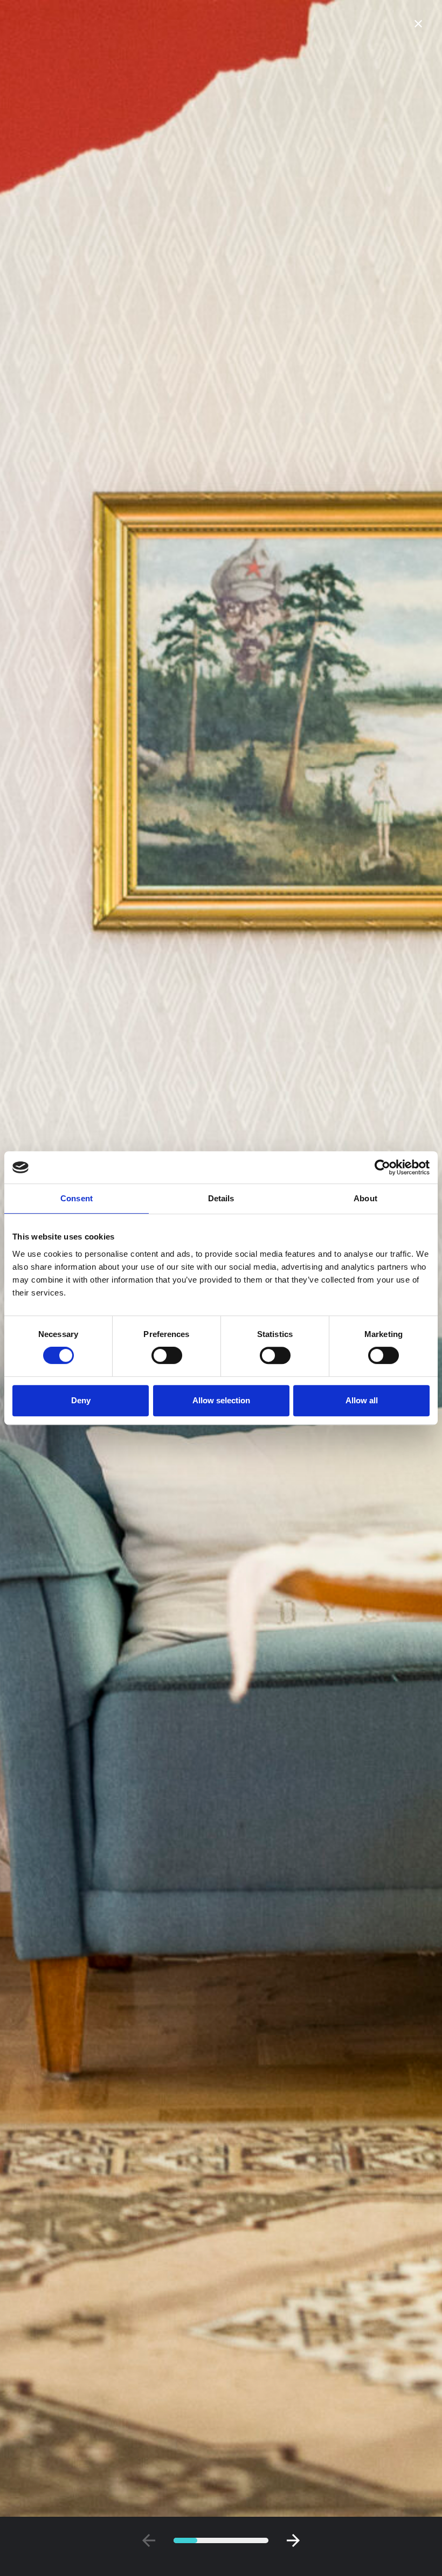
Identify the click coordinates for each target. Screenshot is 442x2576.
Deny (81, 1400)
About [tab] (365, 1198)
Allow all (362, 1400)
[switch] (167, 1355)
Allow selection (221, 1400)
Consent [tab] (77, 1198)
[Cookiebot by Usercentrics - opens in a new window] (382, 1167)
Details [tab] (221, 1198)
